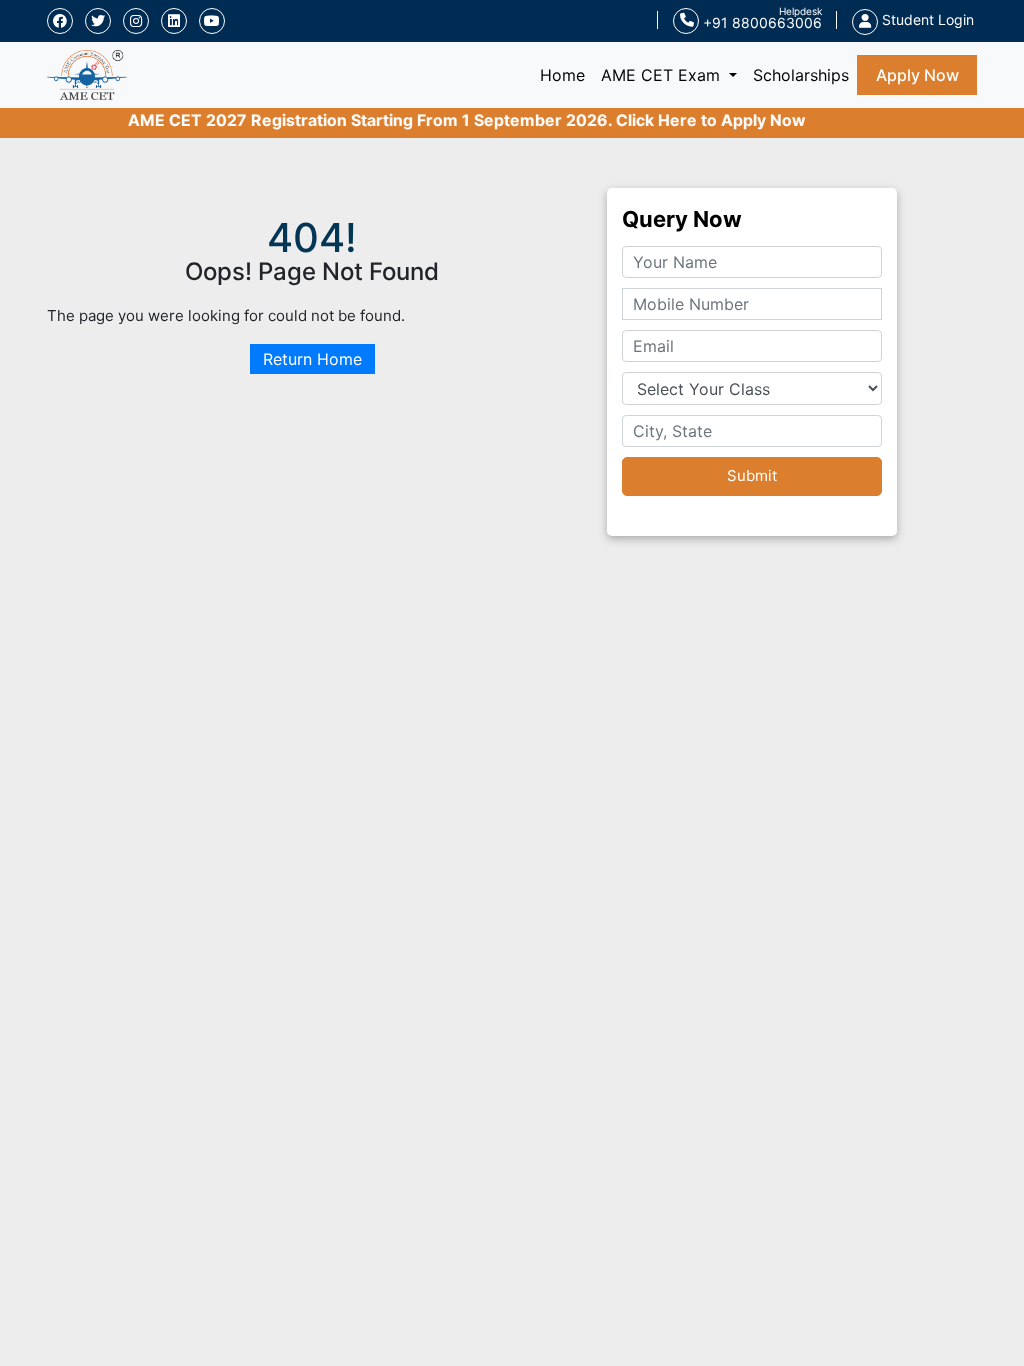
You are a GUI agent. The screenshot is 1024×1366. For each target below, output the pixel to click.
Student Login (926, 19)
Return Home (312, 359)
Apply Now (917, 75)
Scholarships (801, 75)
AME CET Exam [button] (663, 75)
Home (566, 74)
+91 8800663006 (760, 22)
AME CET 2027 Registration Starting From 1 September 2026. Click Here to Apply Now (454, 120)
